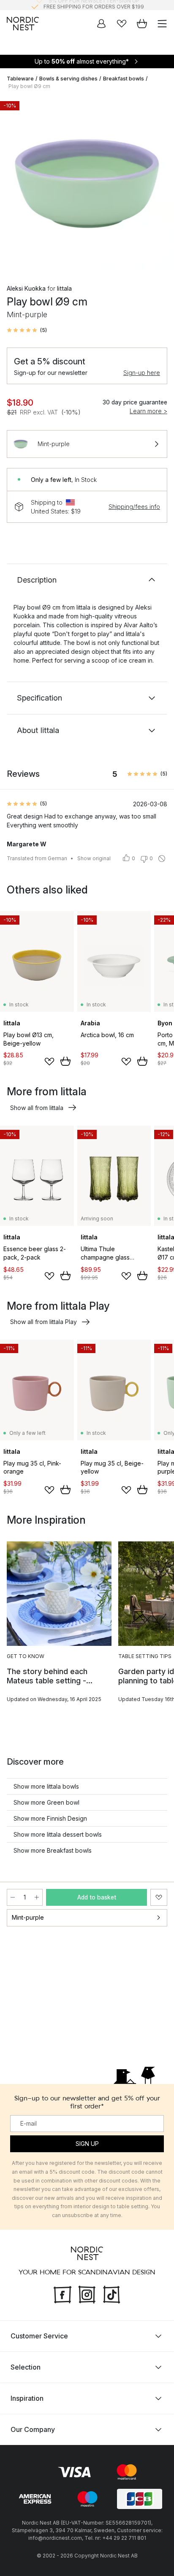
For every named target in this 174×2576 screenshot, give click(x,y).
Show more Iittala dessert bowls (58, 1834)
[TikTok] (111, 2293)
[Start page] (23, 24)
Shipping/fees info (134, 507)
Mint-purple (28, 1917)
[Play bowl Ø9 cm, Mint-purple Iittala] (87, 184)
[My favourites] (122, 24)
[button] (27, 330)
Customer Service (39, 2335)
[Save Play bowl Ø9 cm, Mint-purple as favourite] (159, 1897)
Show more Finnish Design (50, 1818)
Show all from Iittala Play (43, 1322)
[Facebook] (63, 2293)
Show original (94, 858)
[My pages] (101, 24)
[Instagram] (87, 2293)
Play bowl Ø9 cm (29, 86)
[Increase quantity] (37, 1897)
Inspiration (27, 2398)
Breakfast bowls (124, 79)
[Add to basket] (65, 1061)
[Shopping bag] (142, 24)
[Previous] (15, 185)
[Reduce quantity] (13, 1897)
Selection (26, 2367)
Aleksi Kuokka (26, 288)
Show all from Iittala (37, 1108)
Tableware (20, 79)
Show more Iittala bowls (46, 1786)
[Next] (159, 185)
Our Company (33, 2429)
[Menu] (162, 24)
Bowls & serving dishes (68, 79)
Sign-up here (142, 373)
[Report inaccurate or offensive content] (162, 859)
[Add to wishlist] (49, 1062)
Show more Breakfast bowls (53, 1850)
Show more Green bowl (46, 1802)
